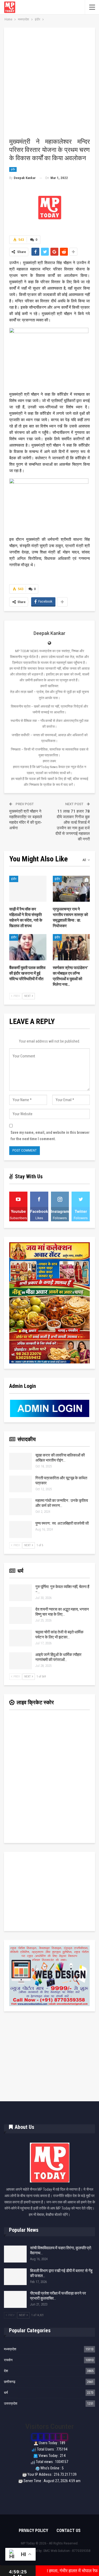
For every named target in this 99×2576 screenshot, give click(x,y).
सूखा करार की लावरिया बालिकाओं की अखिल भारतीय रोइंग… (60, 1458)
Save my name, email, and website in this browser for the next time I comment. (50, 1136)
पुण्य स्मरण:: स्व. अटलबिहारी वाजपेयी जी (62, 1523)
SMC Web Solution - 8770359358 (67, 2551)
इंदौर (13, 169)
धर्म (6, 2393)
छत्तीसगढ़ (10, 2382)
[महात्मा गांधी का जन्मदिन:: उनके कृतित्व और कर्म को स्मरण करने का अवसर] (21, 1507)
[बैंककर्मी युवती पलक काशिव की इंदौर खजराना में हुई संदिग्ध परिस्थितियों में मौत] (28, 947)
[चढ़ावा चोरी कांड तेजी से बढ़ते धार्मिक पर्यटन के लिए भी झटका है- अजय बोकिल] (21, 1638)
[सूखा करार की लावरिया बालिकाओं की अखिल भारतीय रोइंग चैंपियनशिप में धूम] (21, 1461)
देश (6, 2371)
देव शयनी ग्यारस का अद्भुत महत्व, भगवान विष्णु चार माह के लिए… (62, 1612)
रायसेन (8, 2360)
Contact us (69, 2531)
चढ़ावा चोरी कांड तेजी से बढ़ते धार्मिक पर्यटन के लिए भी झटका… (59, 1635)
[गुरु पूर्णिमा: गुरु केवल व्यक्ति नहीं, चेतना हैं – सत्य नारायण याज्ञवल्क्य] (21, 1593)
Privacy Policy (33, 2531)
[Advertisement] (49, 85)
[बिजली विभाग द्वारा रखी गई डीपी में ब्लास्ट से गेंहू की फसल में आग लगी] (15, 2277)
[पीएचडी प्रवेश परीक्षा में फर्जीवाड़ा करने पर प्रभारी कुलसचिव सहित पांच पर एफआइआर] (15, 2299)
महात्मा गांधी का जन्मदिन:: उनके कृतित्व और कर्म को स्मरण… (62, 1503)
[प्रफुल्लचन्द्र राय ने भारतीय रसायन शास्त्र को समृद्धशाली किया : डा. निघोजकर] (71, 889)
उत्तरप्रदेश (11, 2403)
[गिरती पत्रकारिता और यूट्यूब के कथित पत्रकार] (21, 1484)
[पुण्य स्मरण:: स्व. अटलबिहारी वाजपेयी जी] (21, 1529)
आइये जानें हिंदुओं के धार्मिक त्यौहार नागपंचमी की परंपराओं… (58, 1657)
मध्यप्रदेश (10, 2349)
